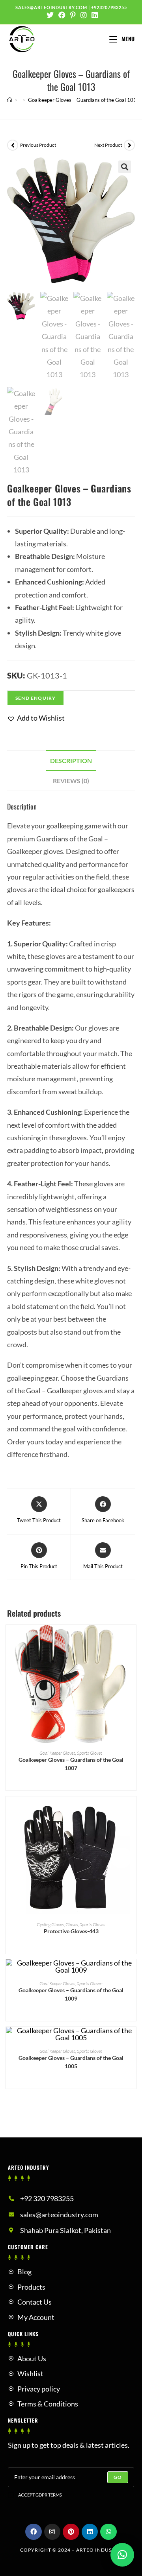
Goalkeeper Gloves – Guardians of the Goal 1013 (84, 100)
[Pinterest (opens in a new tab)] (73, 15)
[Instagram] (52, 2532)
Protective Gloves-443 (71, 1931)
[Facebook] (34, 2532)
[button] (36, 718)
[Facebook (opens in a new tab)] (62, 15)
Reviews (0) (71, 781)
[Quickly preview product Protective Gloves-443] (132, 1810)
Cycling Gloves (50, 1924)
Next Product (108, 145)
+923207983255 (109, 7)
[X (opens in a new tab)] (50, 15)
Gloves (72, 1924)
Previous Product (38, 145)
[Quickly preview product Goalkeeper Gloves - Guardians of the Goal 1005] (132, 2041)
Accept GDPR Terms (40, 2495)
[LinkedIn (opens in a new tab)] (93, 15)
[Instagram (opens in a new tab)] (84, 15)
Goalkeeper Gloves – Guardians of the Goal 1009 (71, 1994)
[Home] (10, 100)
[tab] (71, 761)
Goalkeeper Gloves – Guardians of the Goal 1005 (71, 2062)
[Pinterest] (71, 2532)
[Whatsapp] (108, 2532)
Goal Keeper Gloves (57, 1753)
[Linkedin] (90, 2532)
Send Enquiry (35, 698)
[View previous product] (13, 145)
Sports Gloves (90, 1753)
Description (71, 761)
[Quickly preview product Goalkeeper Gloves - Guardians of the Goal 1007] (132, 1639)
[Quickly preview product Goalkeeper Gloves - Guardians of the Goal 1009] (132, 1973)
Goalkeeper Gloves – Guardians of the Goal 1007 (71, 1764)
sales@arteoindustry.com (51, 7)
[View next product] (129, 145)
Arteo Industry (99, 2550)
